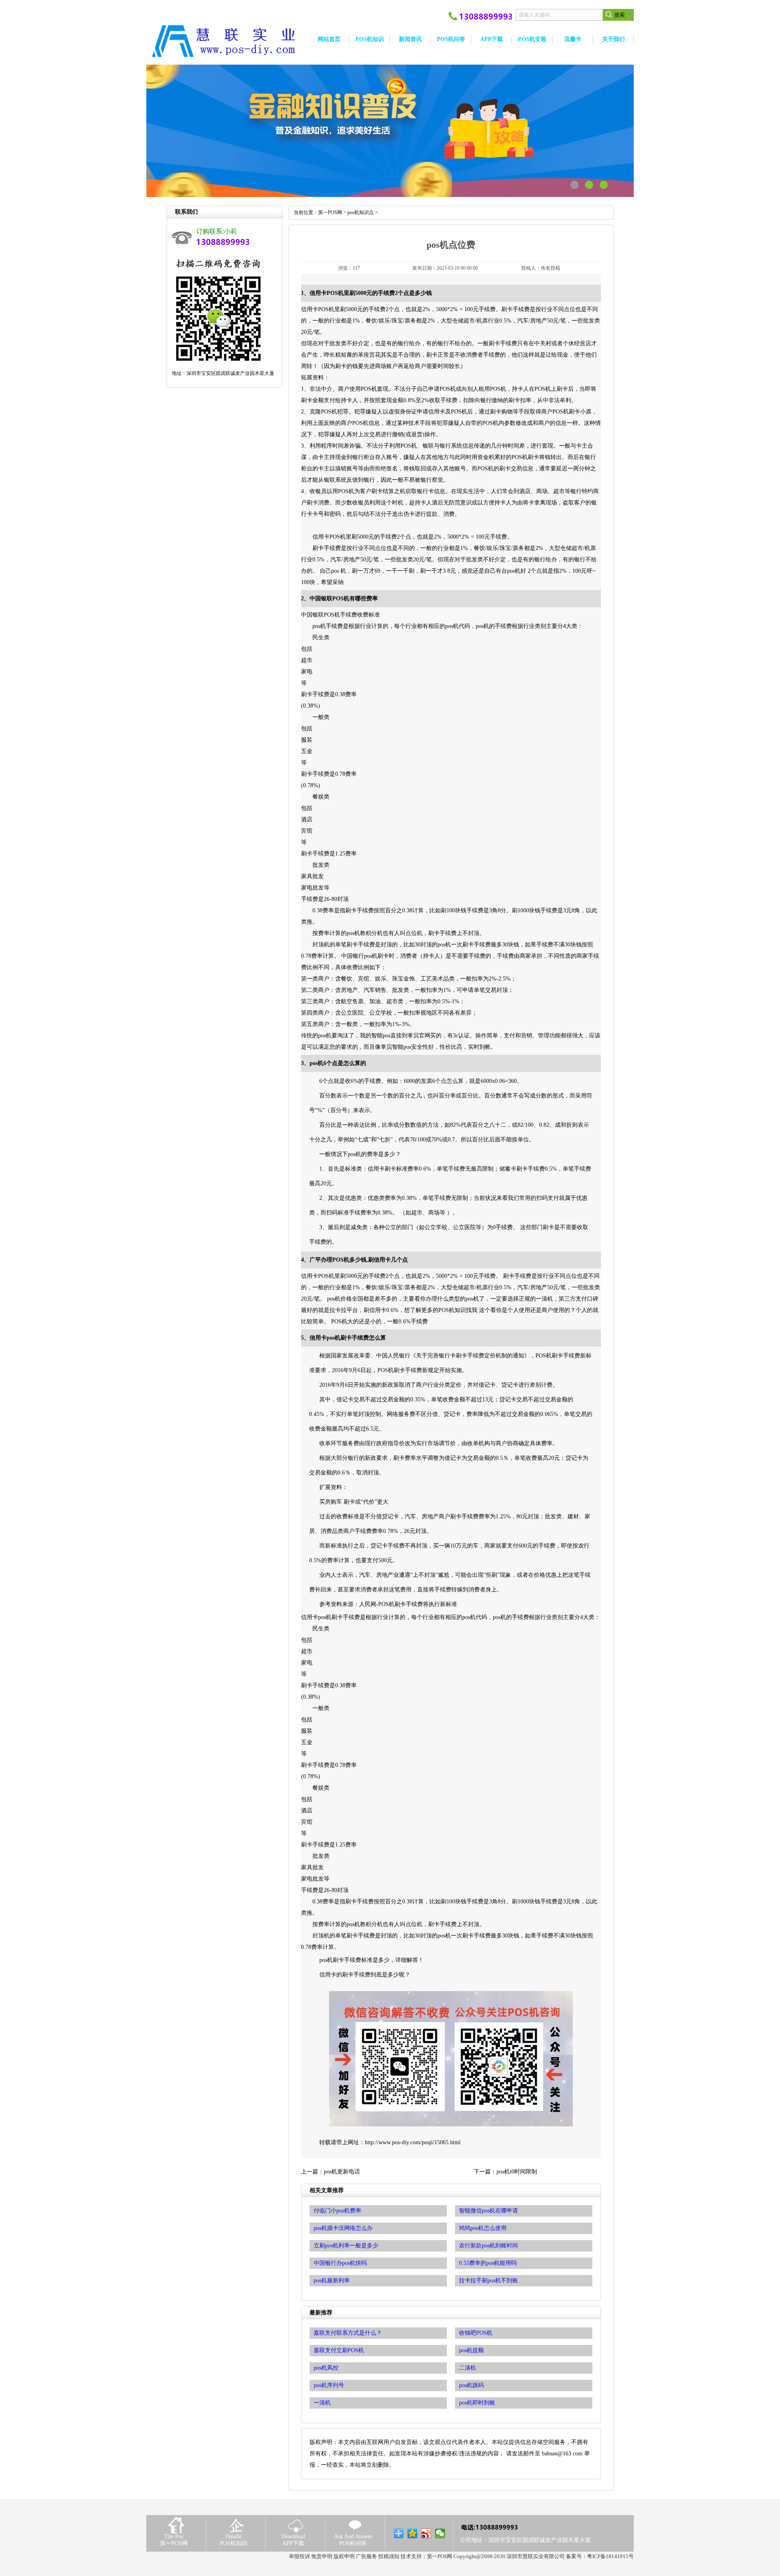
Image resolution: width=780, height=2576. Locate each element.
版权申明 (344, 2556)
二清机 (468, 2368)
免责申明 (322, 2556)
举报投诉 (299, 2556)
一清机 (322, 2403)
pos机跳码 (471, 2385)
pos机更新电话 (342, 2172)
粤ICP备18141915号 (610, 2556)
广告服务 (366, 2556)
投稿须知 (389, 2556)
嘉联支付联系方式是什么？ (348, 2333)
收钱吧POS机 (476, 2333)
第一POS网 (330, 212)
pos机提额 (471, 2350)
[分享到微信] (440, 2533)
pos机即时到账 (477, 2403)
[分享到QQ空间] (413, 2533)
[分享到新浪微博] (426, 2533)
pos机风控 (326, 2368)
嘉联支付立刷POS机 (339, 2350)
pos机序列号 (329, 2385)
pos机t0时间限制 (517, 2172)
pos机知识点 (361, 212)
